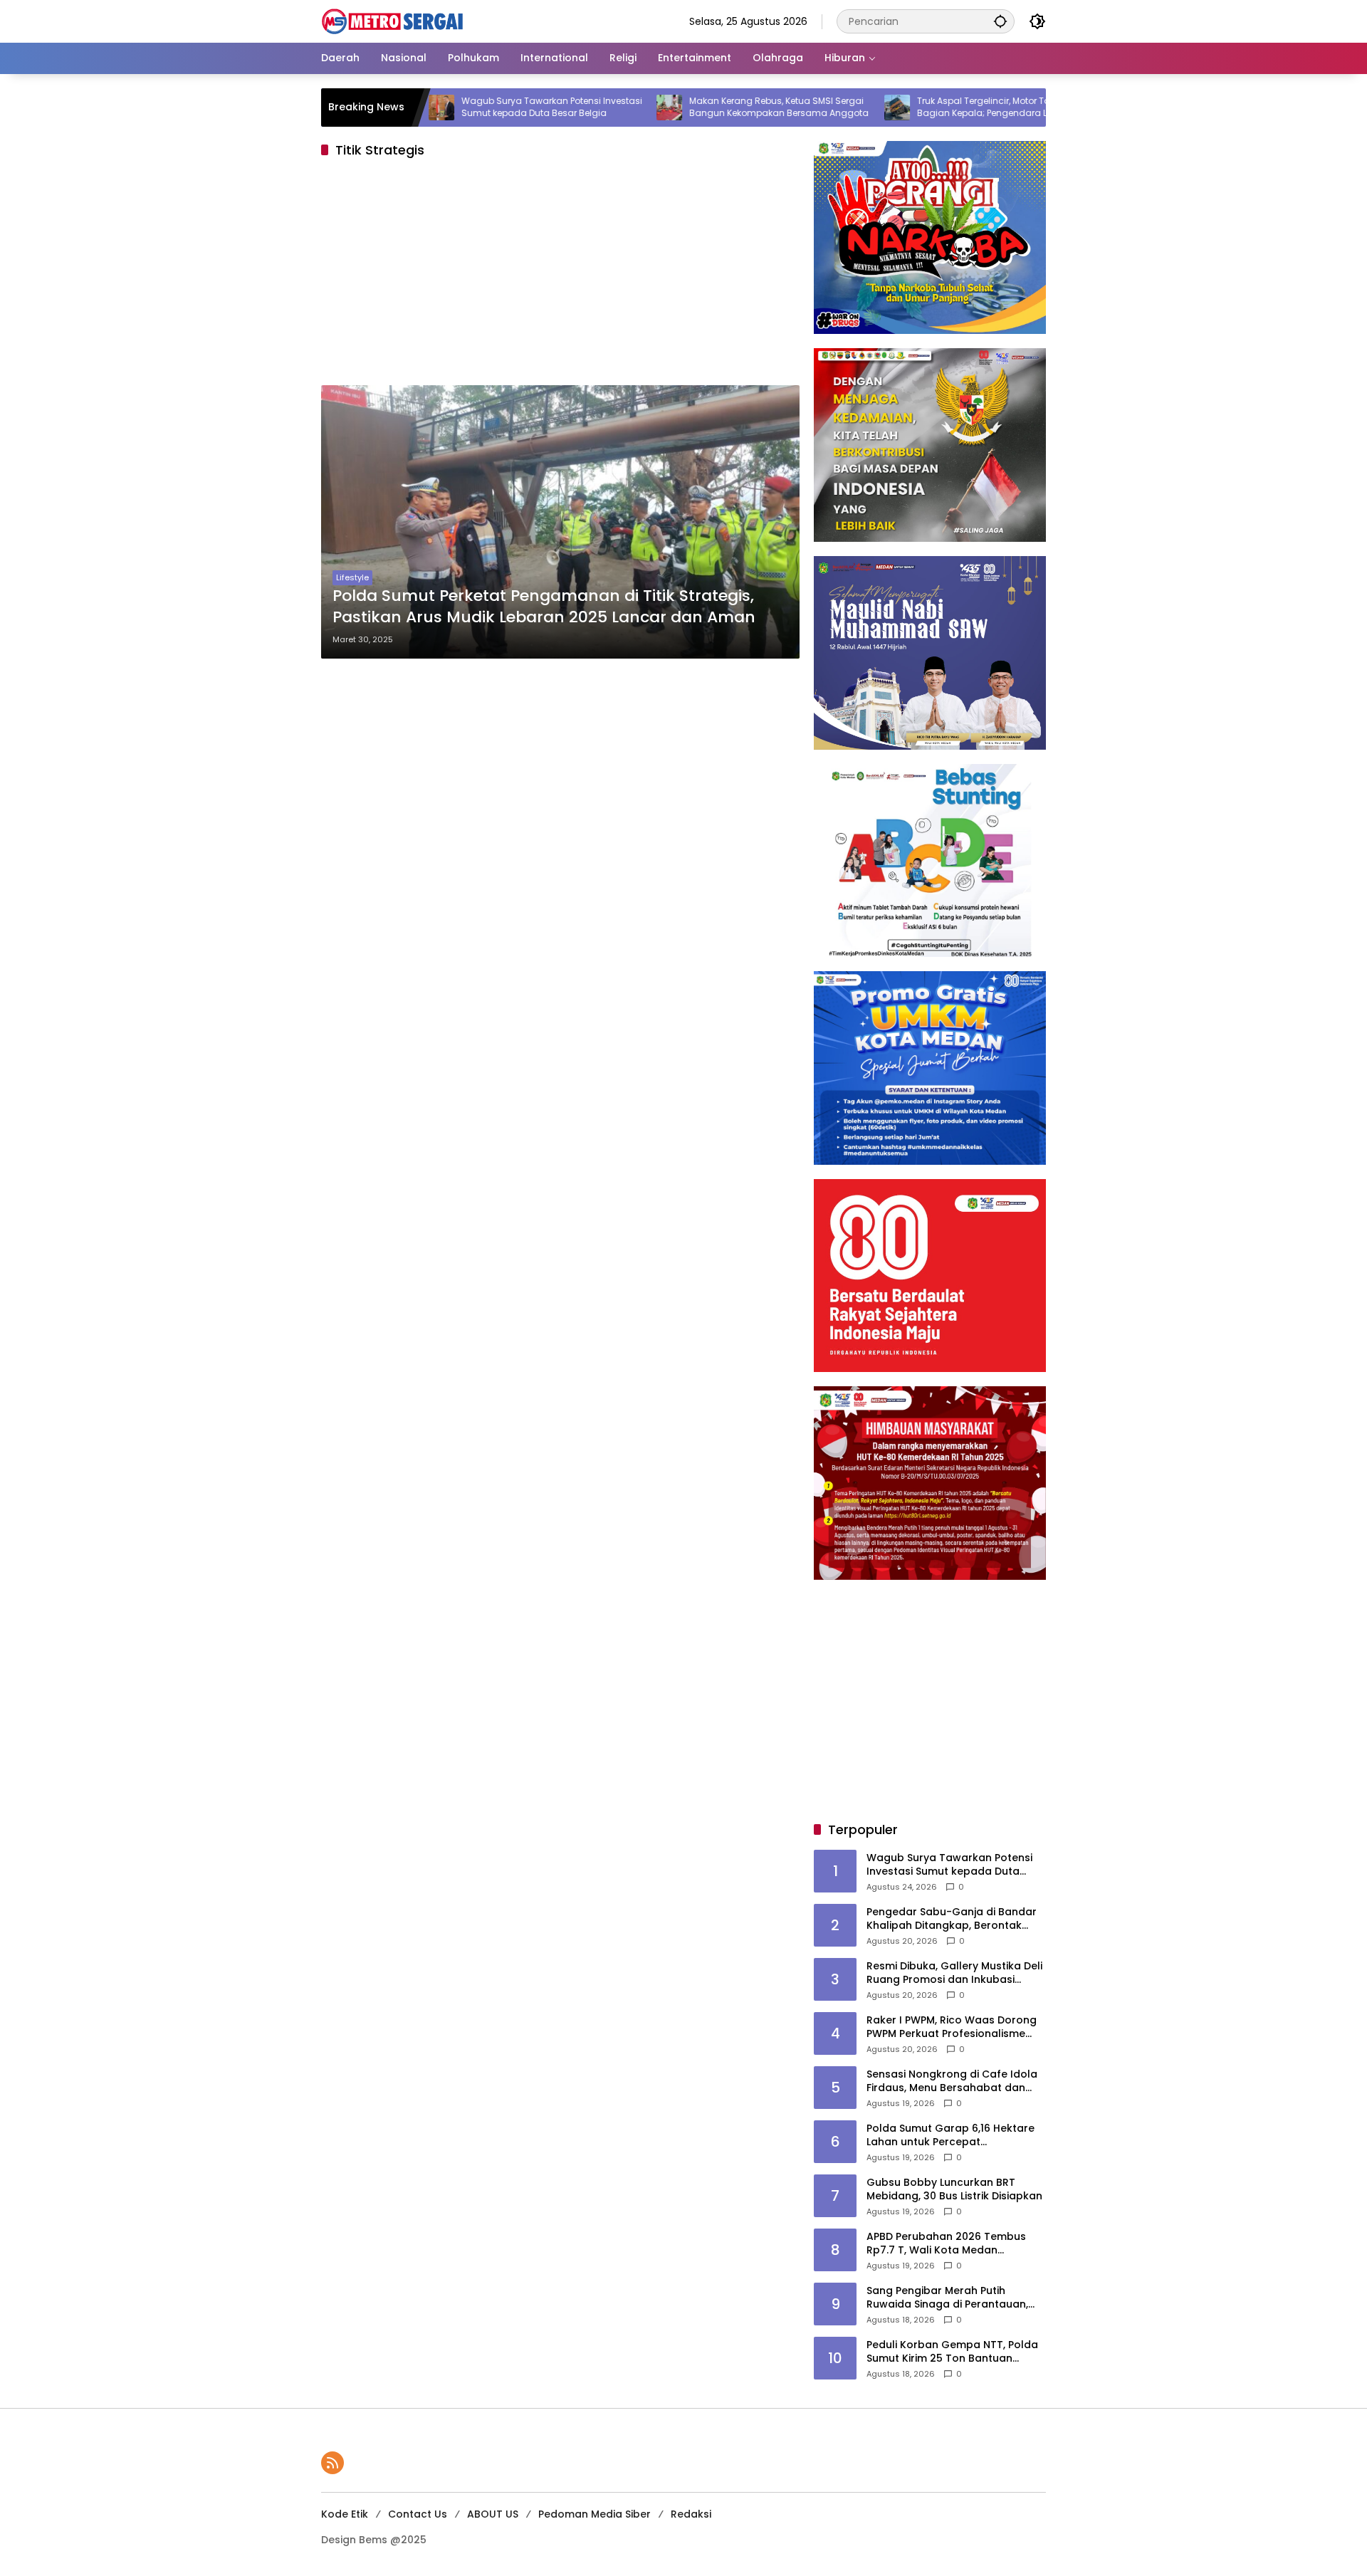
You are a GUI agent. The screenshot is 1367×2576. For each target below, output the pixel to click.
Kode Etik (345, 2514)
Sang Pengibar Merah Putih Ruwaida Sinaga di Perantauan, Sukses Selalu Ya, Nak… (947, 2298)
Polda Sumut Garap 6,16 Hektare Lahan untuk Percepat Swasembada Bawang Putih (950, 2136)
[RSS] (332, 2463)
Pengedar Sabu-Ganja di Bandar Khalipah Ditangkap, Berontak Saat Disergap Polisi (952, 1919)
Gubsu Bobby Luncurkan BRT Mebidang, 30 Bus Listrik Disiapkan (954, 2190)
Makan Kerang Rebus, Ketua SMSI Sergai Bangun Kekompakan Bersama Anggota (695, 107)
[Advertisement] (560, 276)
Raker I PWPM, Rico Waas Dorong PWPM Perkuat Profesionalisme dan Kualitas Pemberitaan (952, 2027)
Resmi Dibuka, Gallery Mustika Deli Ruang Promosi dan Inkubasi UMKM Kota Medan (954, 1973)
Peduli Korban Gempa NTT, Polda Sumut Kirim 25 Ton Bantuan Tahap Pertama (952, 2352)
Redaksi (691, 2514)
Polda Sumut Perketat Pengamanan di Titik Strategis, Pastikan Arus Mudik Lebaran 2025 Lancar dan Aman (544, 607)
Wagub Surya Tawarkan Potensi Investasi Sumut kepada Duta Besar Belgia (468, 107)
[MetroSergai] (392, 21)
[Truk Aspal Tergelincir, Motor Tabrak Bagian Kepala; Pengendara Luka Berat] (813, 108)
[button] (1000, 21)
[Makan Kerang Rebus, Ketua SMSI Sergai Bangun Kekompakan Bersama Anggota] (585, 108)
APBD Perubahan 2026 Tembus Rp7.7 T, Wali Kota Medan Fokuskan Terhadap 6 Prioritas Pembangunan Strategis (946, 2244)
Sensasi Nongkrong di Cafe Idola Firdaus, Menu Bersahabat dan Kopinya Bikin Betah (952, 2082)
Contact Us (418, 2514)
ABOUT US (493, 2514)
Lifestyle (352, 577)
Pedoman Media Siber (595, 2514)
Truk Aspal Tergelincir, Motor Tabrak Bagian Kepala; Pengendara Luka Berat (918, 107)
